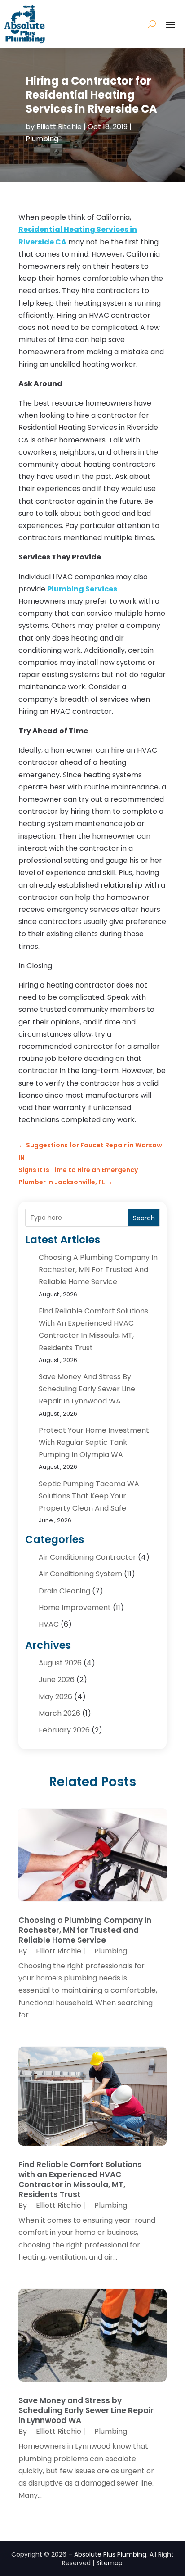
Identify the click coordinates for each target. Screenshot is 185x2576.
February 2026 (64, 1730)
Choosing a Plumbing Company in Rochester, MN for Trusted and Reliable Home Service (98, 1270)
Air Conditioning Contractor (87, 1557)
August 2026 (60, 1663)
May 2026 (55, 1697)
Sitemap (109, 2563)
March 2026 (59, 1713)
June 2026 (57, 1680)
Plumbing (42, 139)
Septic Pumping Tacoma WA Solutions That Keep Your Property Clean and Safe (89, 1496)
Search (144, 1218)
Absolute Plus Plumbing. (111, 2554)
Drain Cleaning (64, 1591)
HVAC (49, 1624)
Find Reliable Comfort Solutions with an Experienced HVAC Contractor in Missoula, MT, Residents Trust (80, 2179)
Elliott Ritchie (59, 127)
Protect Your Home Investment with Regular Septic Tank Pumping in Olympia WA (94, 1442)
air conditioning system (80, 1574)
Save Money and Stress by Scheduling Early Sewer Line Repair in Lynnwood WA (87, 1389)
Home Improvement (75, 1608)
